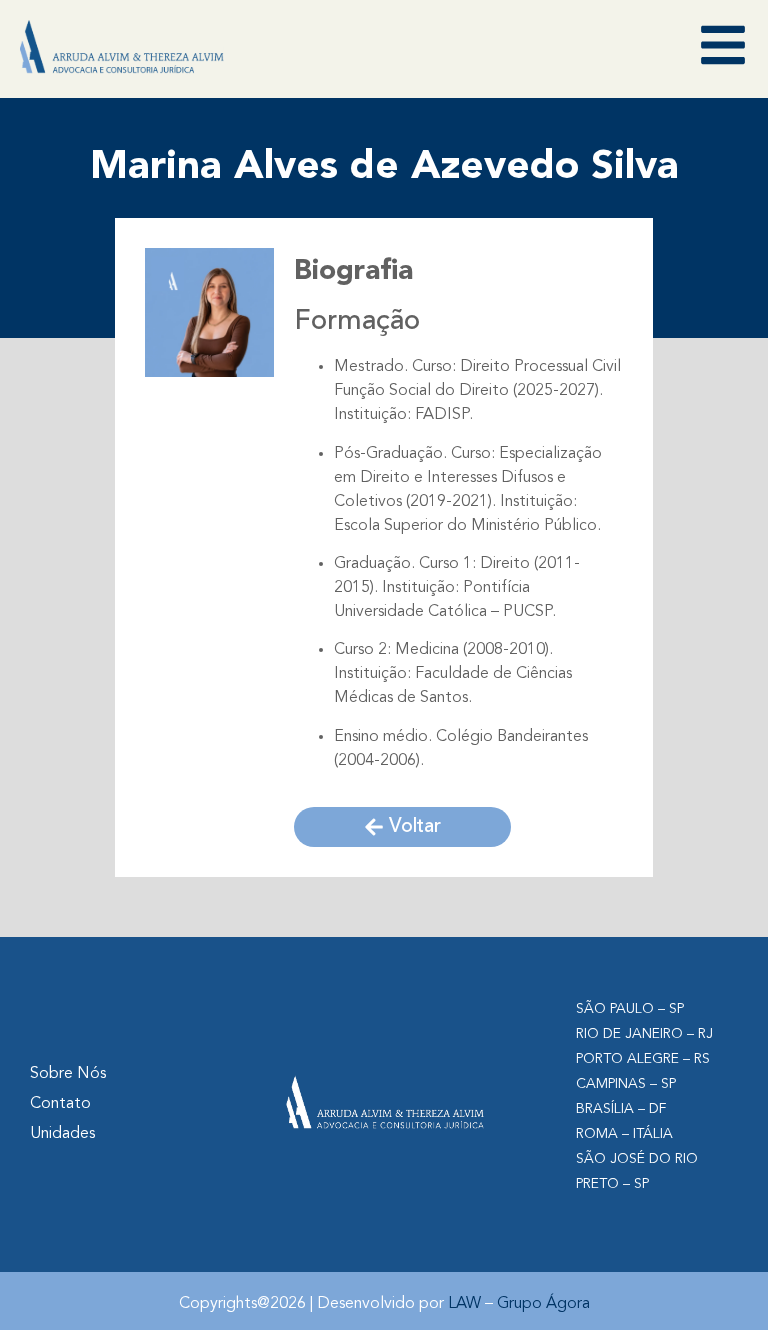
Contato (60, 1104)
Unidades (62, 1134)
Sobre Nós (68, 1074)
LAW (464, 1304)
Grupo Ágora (543, 1304)
